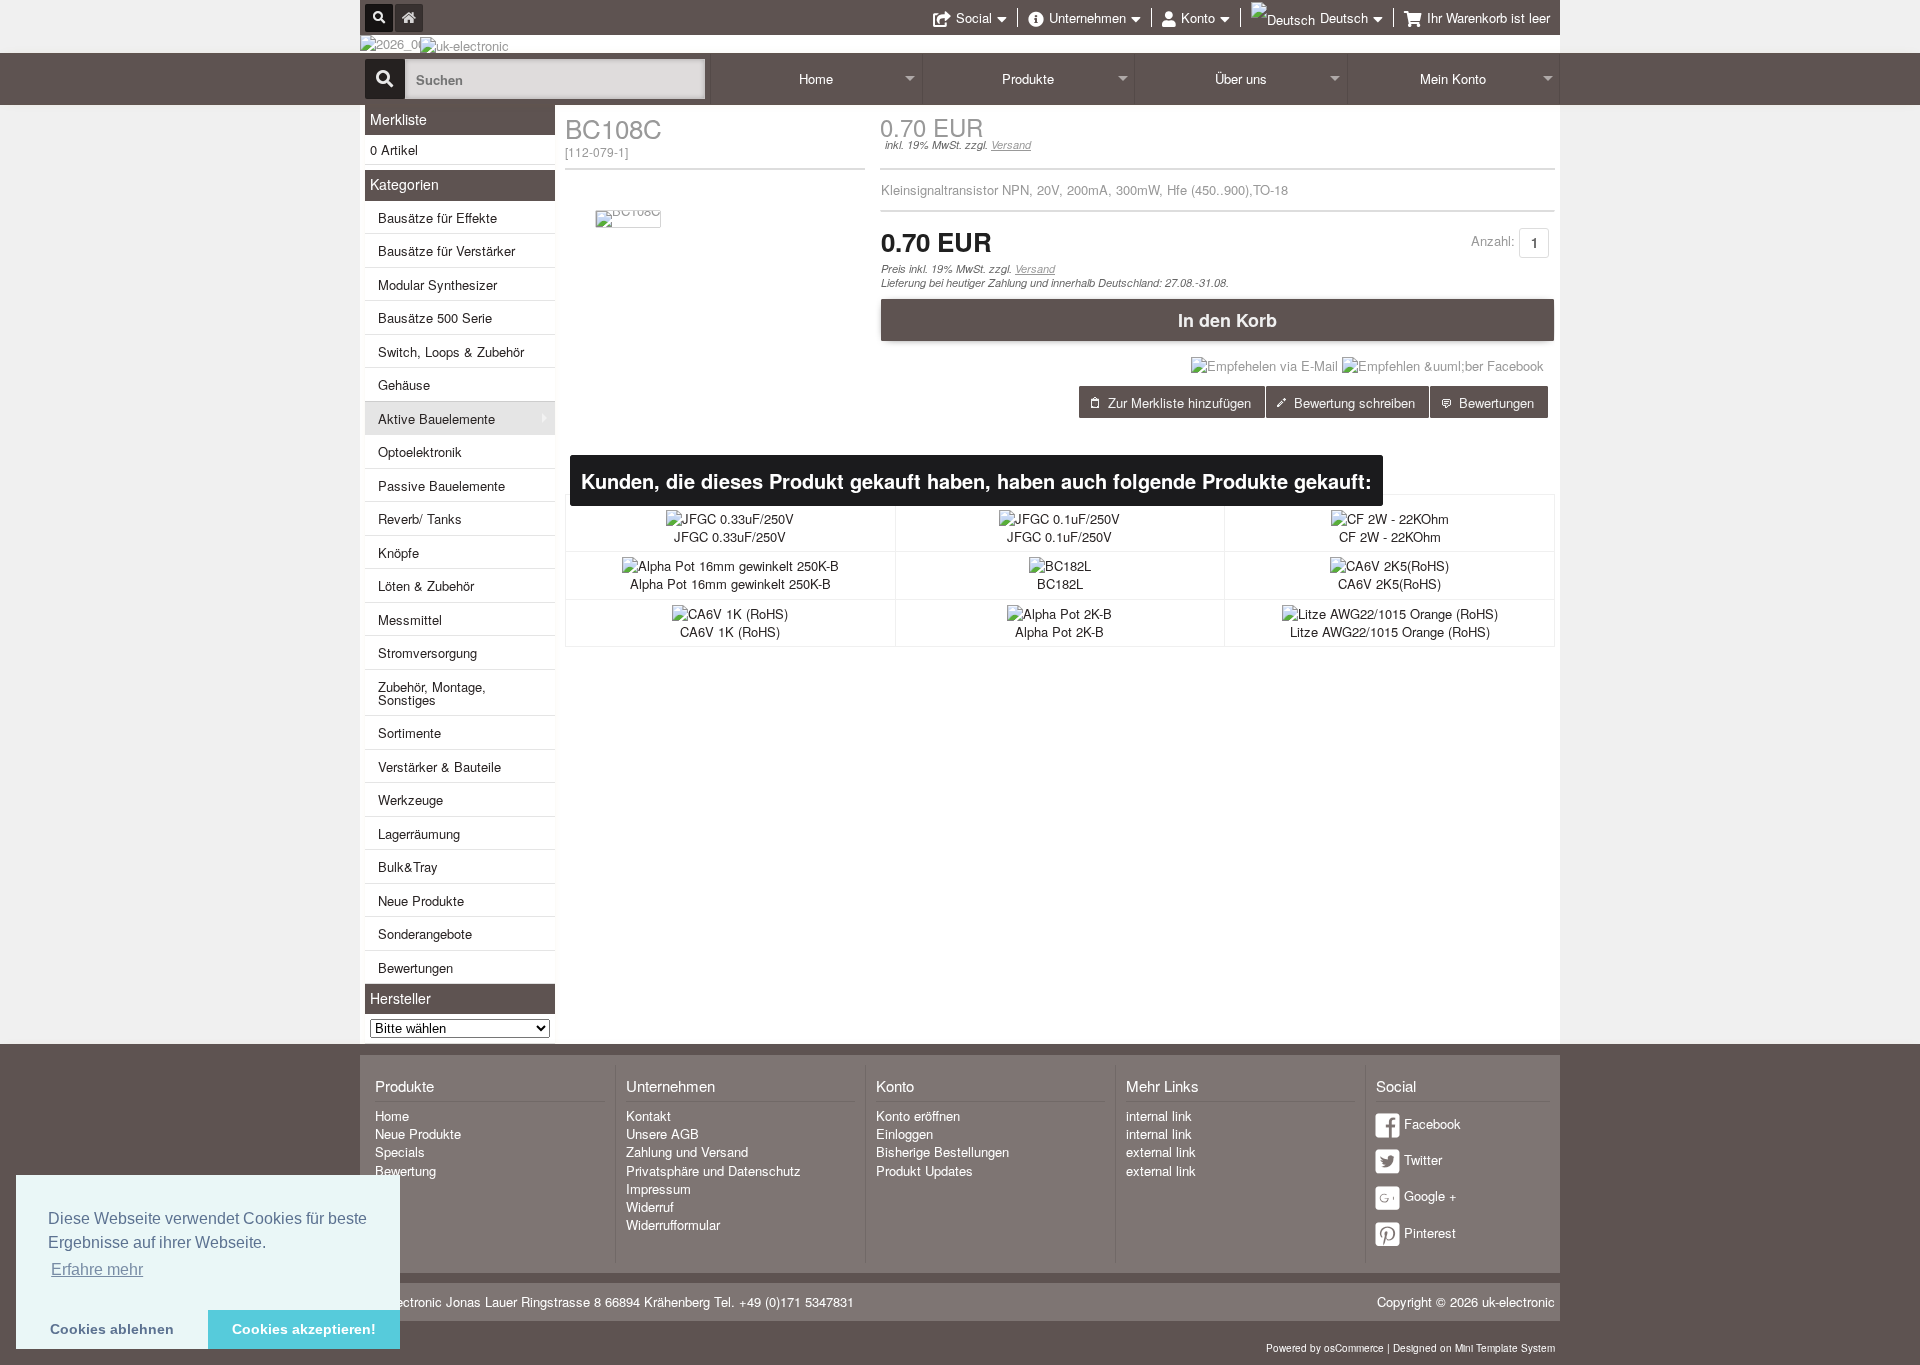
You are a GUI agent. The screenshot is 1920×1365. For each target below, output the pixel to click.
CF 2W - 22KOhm (1390, 536)
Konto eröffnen (918, 1115)
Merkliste (398, 119)
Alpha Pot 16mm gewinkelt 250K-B (730, 583)
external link (1161, 1151)
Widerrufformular (673, 1224)
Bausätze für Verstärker (446, 250)
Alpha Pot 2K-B (1059, 631)
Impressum (658, 1188)
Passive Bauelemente (441, 485)
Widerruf (650, 1206)
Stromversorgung (427, 652)
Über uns (1241, 78)
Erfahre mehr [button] (97, 1269)
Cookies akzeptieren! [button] (304, 1329)
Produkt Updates (924, 1170)
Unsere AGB (662, 1133)
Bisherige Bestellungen (942, 1151)
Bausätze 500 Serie (435, 317)
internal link (1159, 1115)
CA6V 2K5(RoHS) (1389, 583)
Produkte (1028, 78)
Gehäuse (404, 384)
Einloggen (904, 1133)
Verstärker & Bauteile (439, 766)
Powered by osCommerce (1325, 1348)
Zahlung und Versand (687, 1151)
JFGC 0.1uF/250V (1059, 536)
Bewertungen (415, 967)
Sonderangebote (425, 933)
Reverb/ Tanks (420, 518)
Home (816, 78)
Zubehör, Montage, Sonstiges (432, 693)
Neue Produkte (421, 900)
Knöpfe (398, 552)
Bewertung (405, 1170)
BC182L (1060, 583)
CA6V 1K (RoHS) (730, 631)
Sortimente (409, 732)
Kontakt (648, 1115)
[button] (1217, 320)
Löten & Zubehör (426, 585)
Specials (400, 1151)
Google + (1430, 1195)
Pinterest (1430, 1232)
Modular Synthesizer (437, 284)
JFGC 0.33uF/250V (730, 536)
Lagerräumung (419, 833)
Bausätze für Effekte (437, 217)
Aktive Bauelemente (436, 418)
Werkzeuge (410, 799)
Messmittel (410, 619)
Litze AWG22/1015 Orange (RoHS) (1390, 631)
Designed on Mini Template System (1474, 1348)
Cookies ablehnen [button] (112, 1329)
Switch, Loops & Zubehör (451, 351)
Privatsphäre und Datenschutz (713, 1170)
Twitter (1423, 1159)
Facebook (1432, 1123)
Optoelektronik (420, 451)
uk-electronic (1518, 1301)
